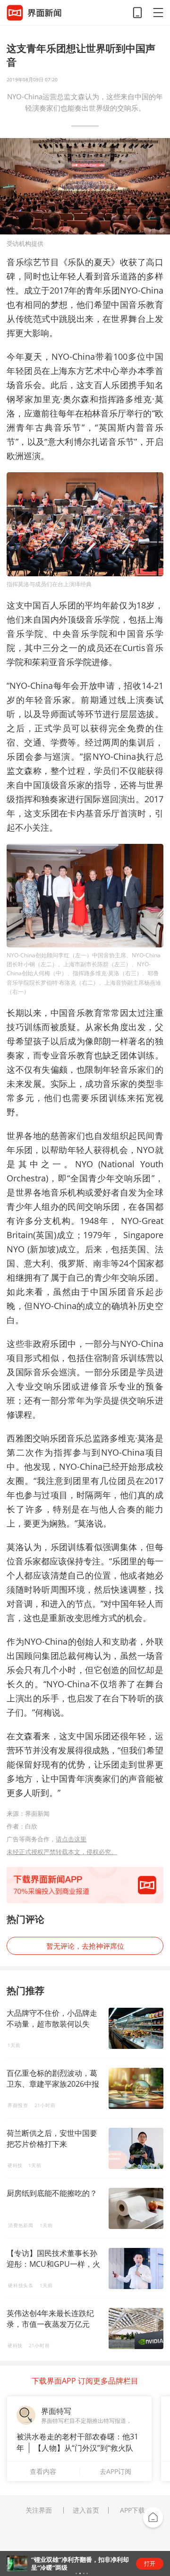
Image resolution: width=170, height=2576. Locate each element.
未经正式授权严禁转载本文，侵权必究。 (62, 1852)
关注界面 (39, 2510)
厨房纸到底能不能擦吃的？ (52, 2193)
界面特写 (56, 2411)
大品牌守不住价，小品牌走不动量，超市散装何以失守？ (52, 2024)
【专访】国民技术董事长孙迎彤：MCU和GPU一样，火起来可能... (53, 2264)
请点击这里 (71, 1839)
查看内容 (43, 2471)
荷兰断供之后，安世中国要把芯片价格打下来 (52, 2138)
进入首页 (86, 2510)
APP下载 (132, 2510)
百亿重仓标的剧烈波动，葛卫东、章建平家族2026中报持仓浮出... (53, 2084)
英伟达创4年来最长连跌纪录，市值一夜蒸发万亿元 (50, 2319)
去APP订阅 (115, 2471)
